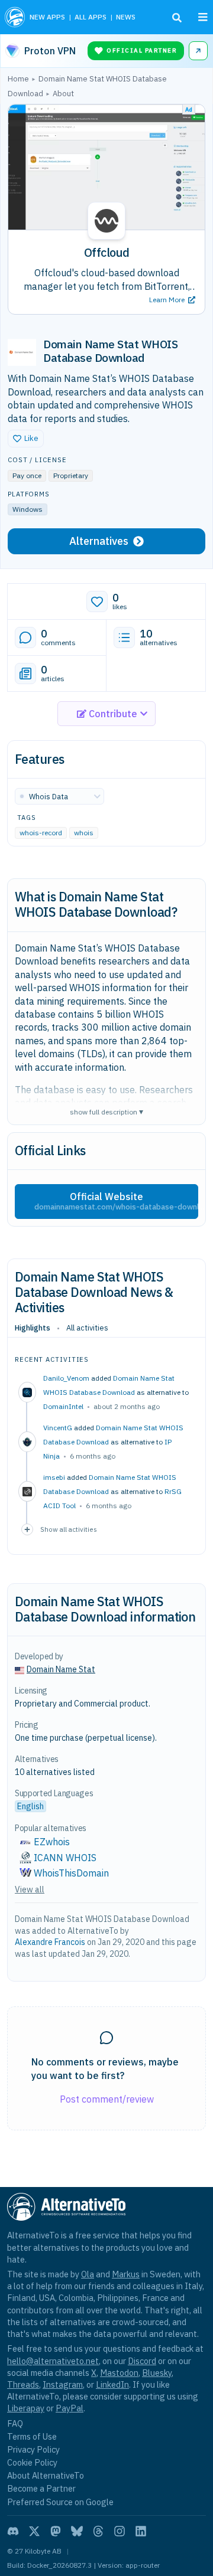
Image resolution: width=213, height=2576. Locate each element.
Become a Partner (41, 2488)
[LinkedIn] (141, 2531)
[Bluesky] (77, 2531)
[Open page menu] (203, 17)
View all (30, 1889)
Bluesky (157, 2373)
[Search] (177, 18)
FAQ (15, 2423)
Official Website (116, 1201)
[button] (26, 439)
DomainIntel (63, 1406)
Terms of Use (32, 2436)
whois (84, 833)
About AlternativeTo (46, 2475)
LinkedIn (112, 2384)
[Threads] (98, 2531)
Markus (126, 2274)
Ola (88, 2274)
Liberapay (26, 2408)
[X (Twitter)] (34, 2531)
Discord (142, 2361)
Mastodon (119, 2373)
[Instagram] (120, 2531)
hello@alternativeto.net (53, 2361)
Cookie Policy (32, 2462)
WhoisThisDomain (71, 1873)
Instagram (63, 2384)
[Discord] (13, 2531)
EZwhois (52, 1842)
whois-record (41, 833)
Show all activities (69, 1529)
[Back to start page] (15, 17)
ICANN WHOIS (65, 1858)
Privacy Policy (33, 2449)
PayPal (70, 2408)
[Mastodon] (56, 2531)
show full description (106, 1111)
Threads (23, 2384)
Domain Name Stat (61, 1669)
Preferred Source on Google (60, 2502)
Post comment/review (107, 2099)
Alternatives (99, 541)
